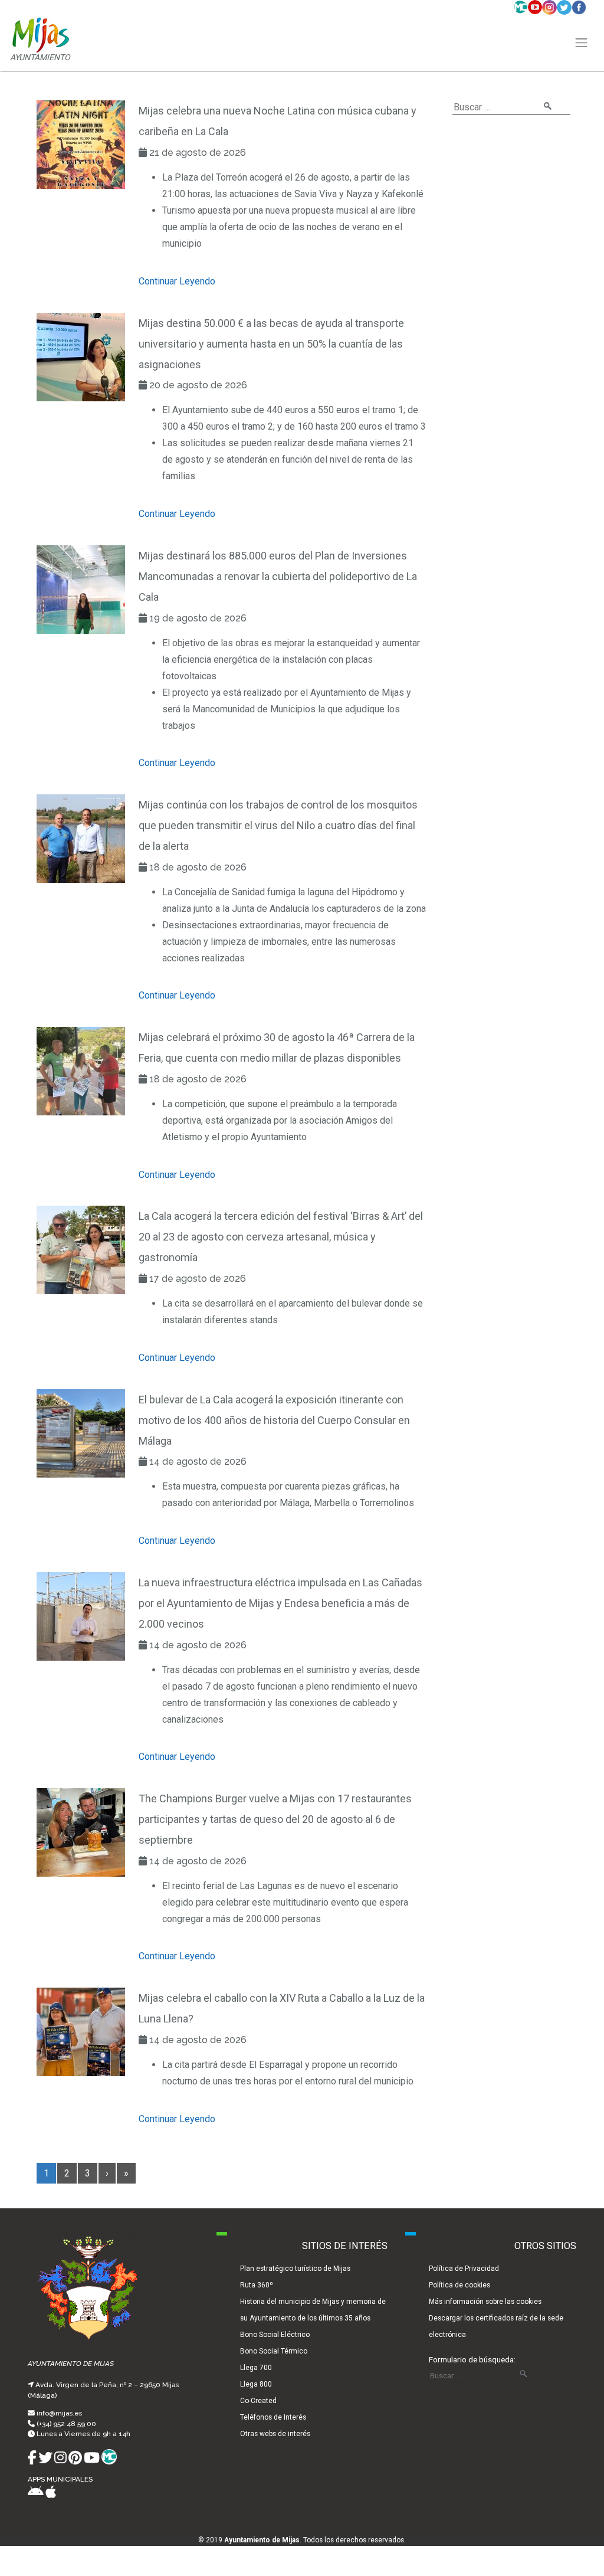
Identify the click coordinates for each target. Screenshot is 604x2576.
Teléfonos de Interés (273, 2417)
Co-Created (258, 2401)
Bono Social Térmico (274, 2351)
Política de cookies (459, 2285)
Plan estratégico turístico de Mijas (295, 2269)
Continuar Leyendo (177, 281)
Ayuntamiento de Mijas (262, 2540)
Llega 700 (256, 2368)
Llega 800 (256, 2384)
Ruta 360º (257, 2285)
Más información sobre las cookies (485, 2302)
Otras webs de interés (275, 2434)
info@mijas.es (59, 2413)
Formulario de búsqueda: (472, 2359)
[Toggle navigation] (582, 43)
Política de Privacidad (464, 2269)
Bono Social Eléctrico (275, 2335)
